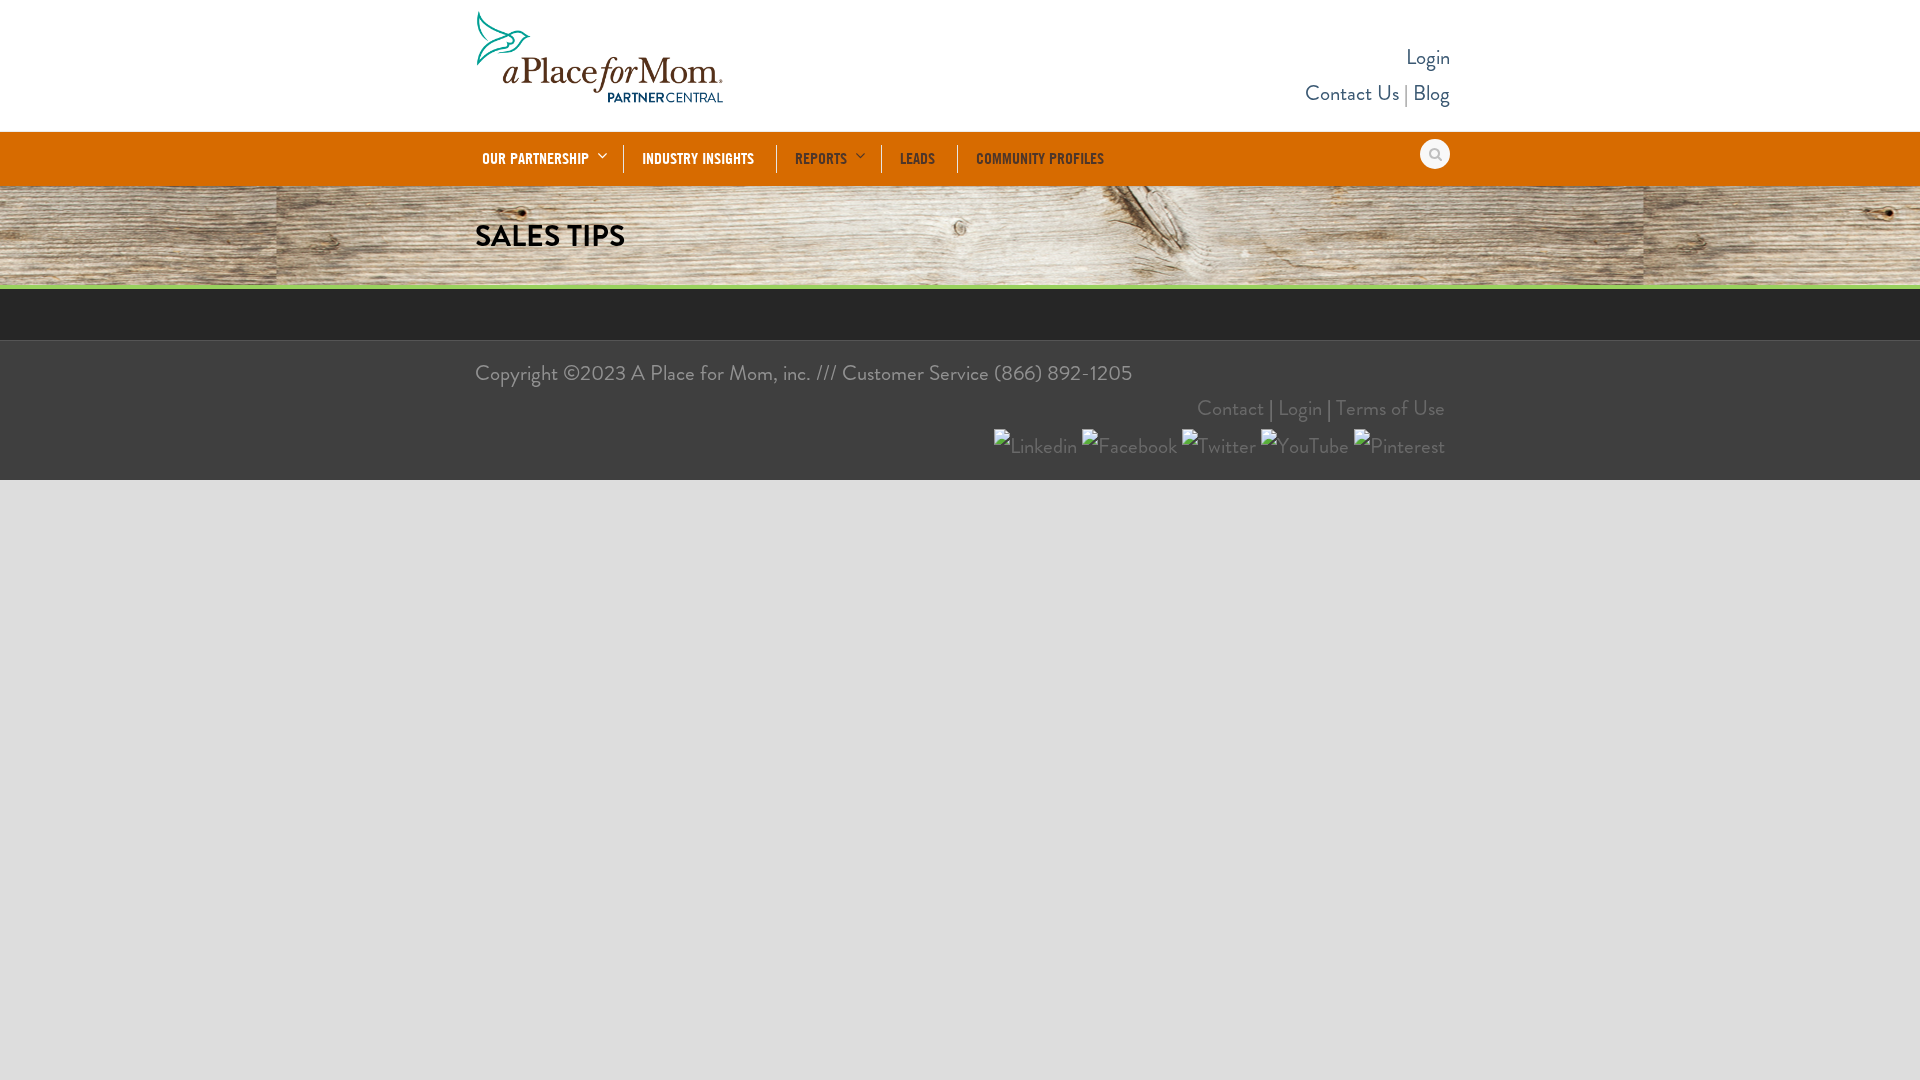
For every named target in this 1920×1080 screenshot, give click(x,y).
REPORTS (821, 158)
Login (1428, 57)
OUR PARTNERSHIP (535, 158)
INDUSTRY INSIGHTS (698, 158)
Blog (1431, 93)
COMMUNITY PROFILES (1040, 158)
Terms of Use (1390, 408)
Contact (1230, 408)
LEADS (917, 158)
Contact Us (1352, 93)
